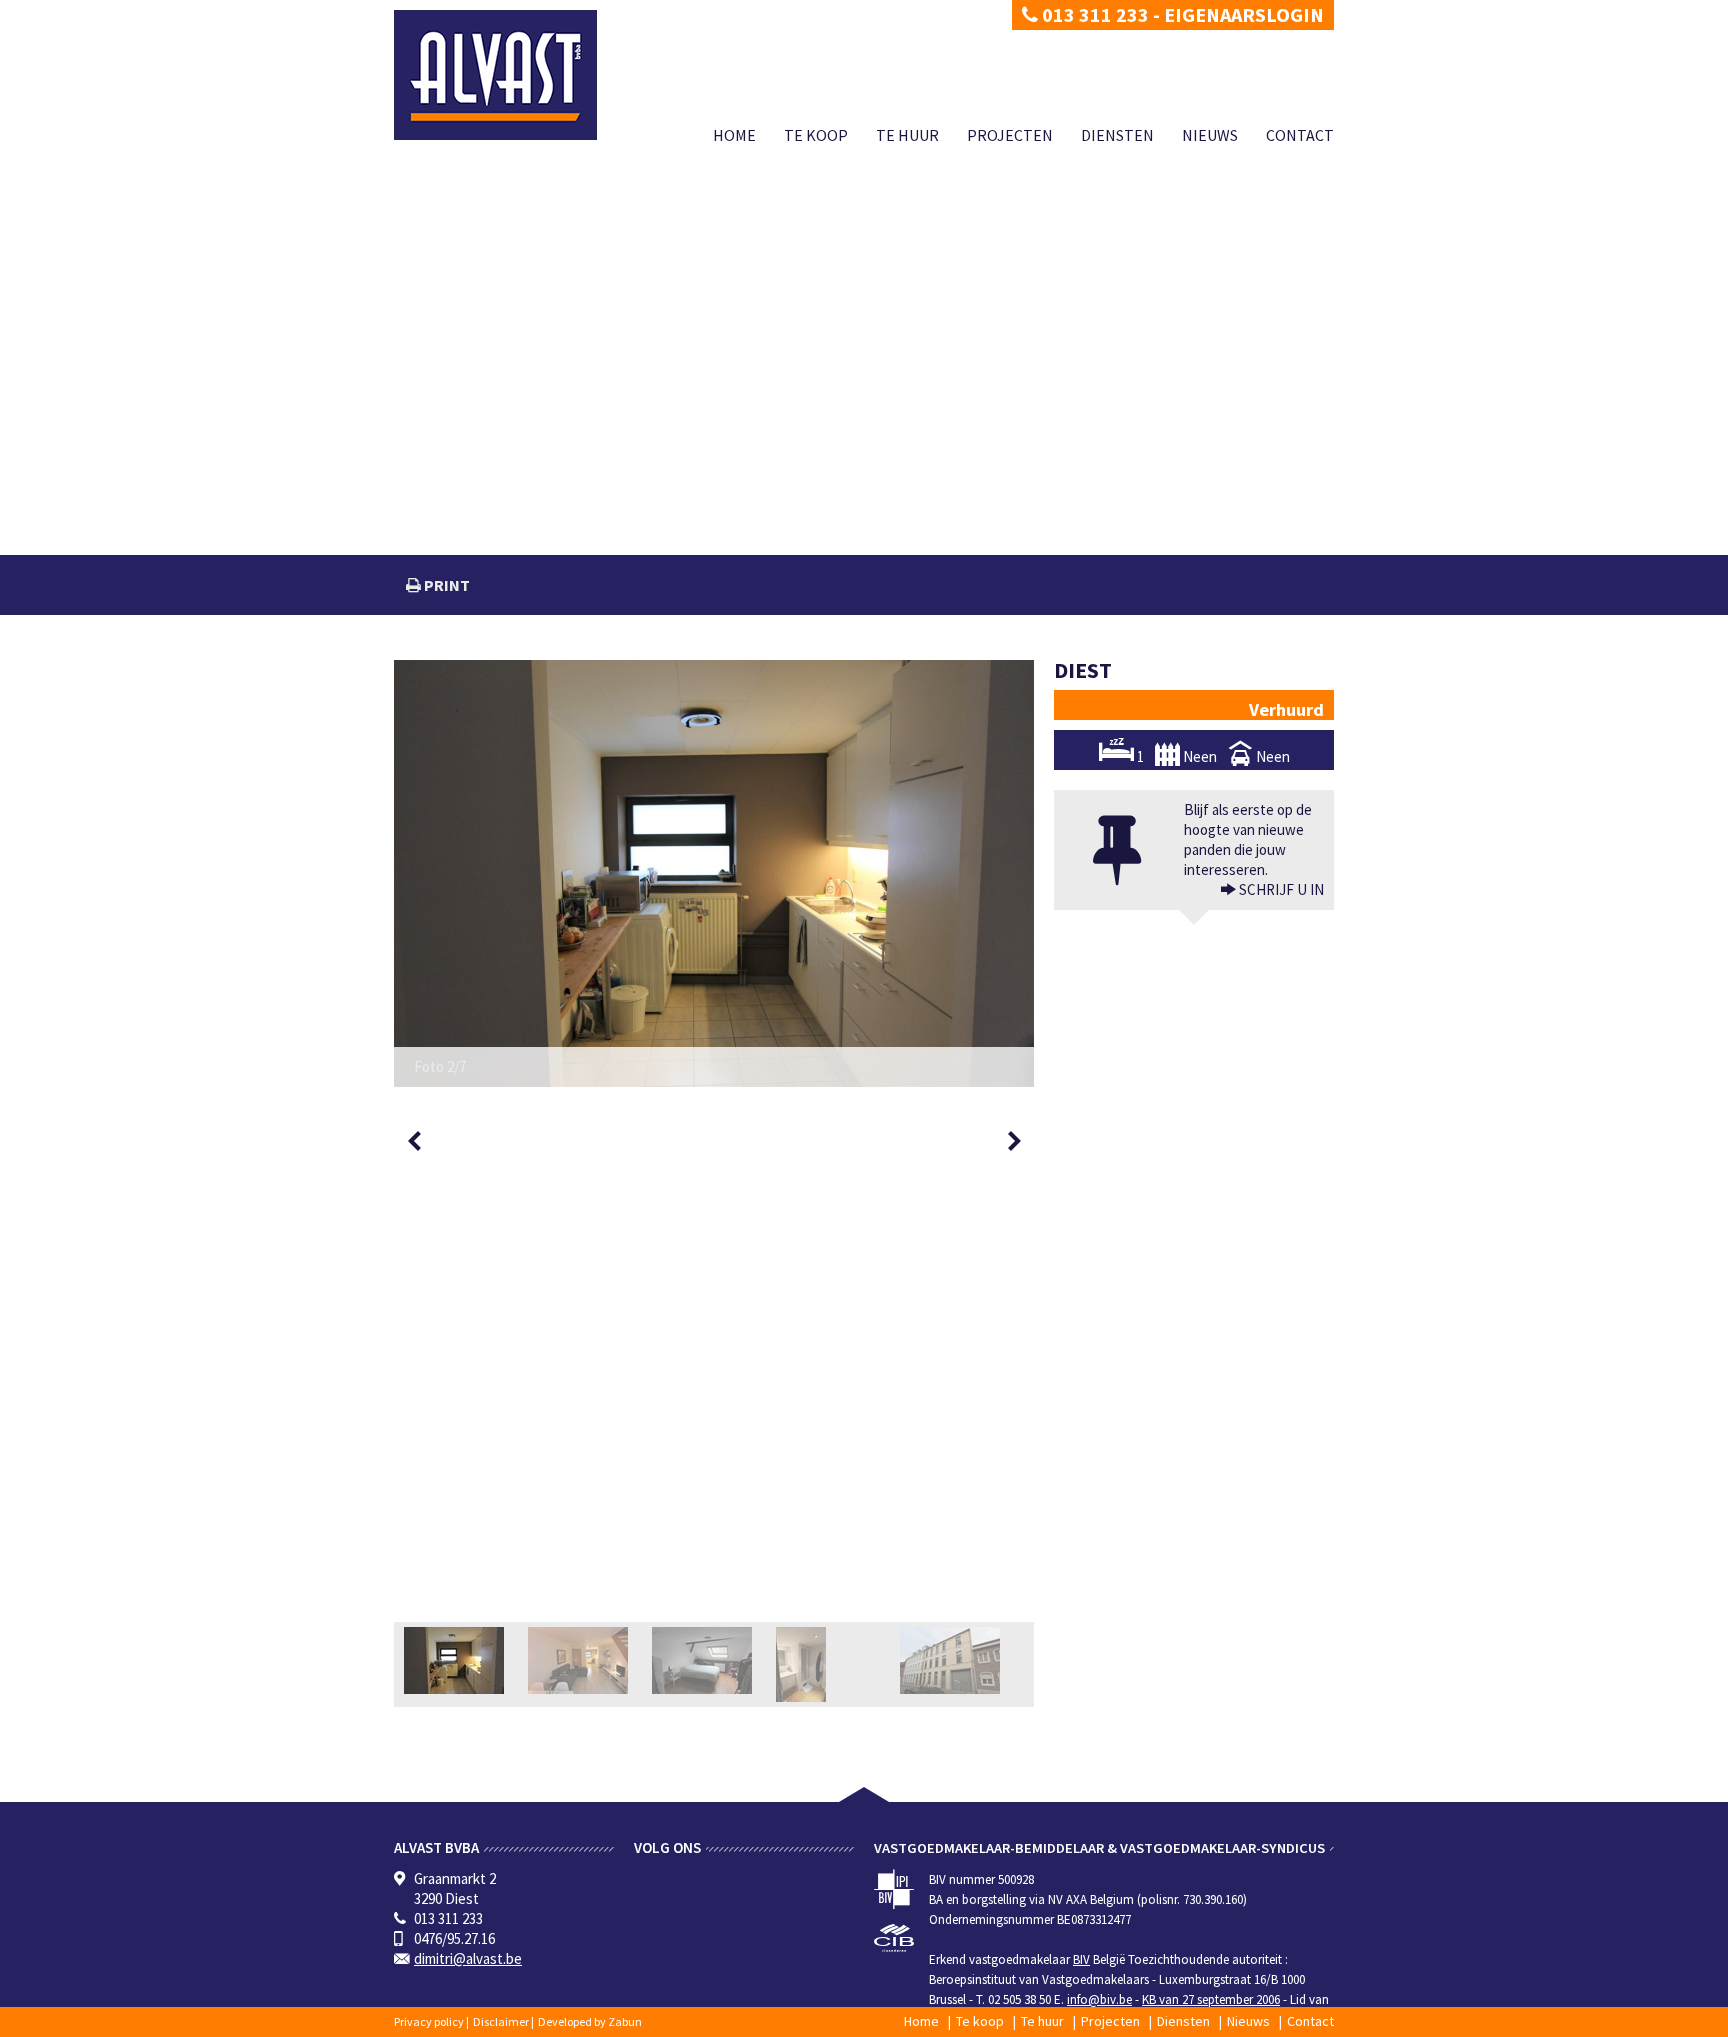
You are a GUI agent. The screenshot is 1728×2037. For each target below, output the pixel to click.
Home (734, 135)
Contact (1300, 135)
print (445, 585)
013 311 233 (1093, 14)
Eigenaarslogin (1244, 14)
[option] (714, 873)
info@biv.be (1099, 1999)
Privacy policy (429, 2021)
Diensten (1117, 135)
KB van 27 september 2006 (1211, 1999)
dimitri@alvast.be (468, 1958)
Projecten (1010, 135)
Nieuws (1210, 135)
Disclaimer (501, 2021)
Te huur (907, 135)
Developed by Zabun (590, 2021)
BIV (1081, 1959)
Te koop (816, 135)
